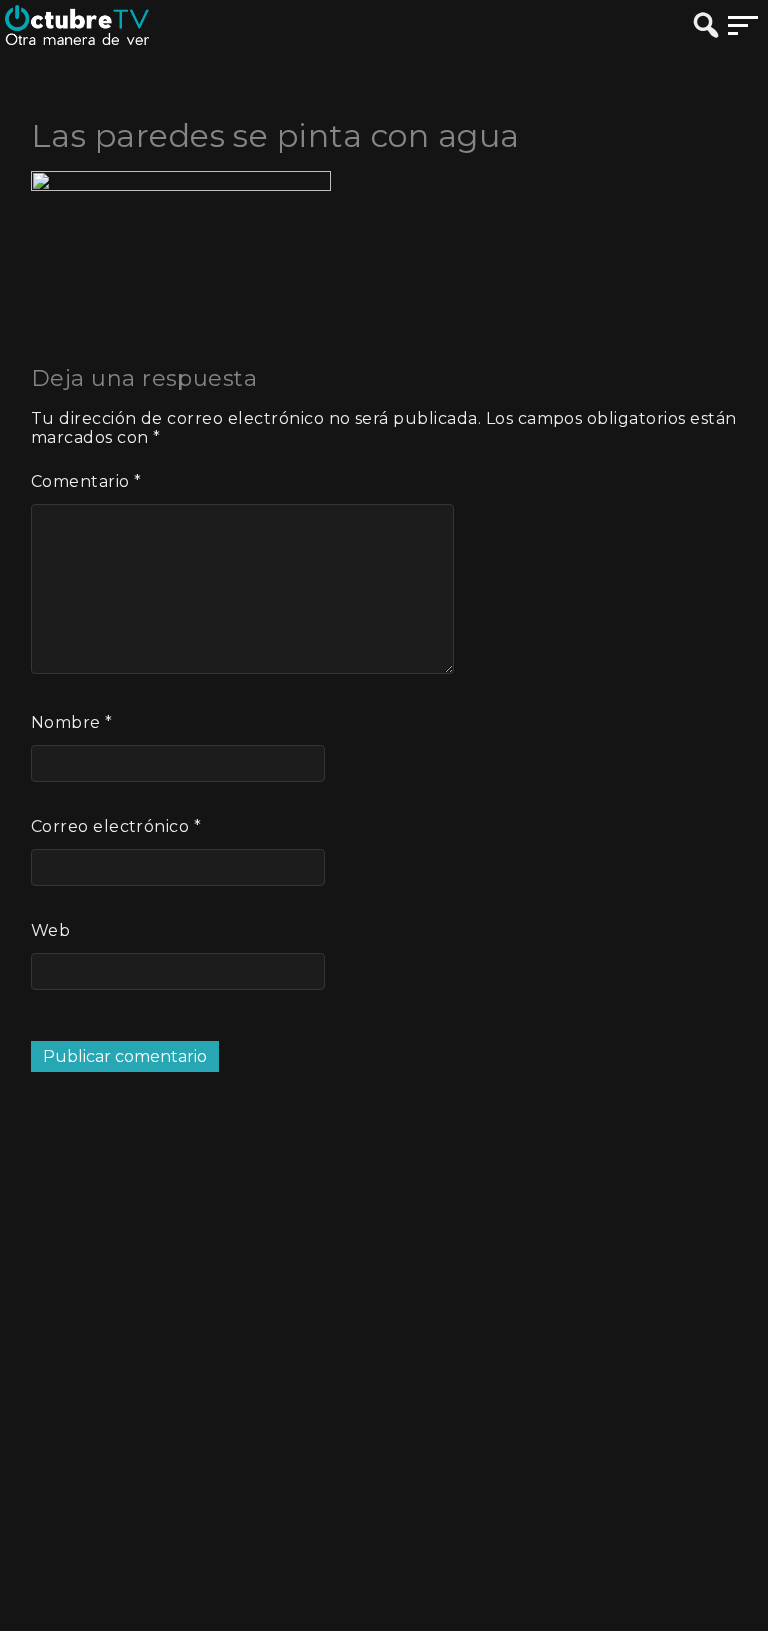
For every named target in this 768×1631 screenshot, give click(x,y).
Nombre (72, 722)
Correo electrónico (116, 826)
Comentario (86, 481)
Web (50, 930)
